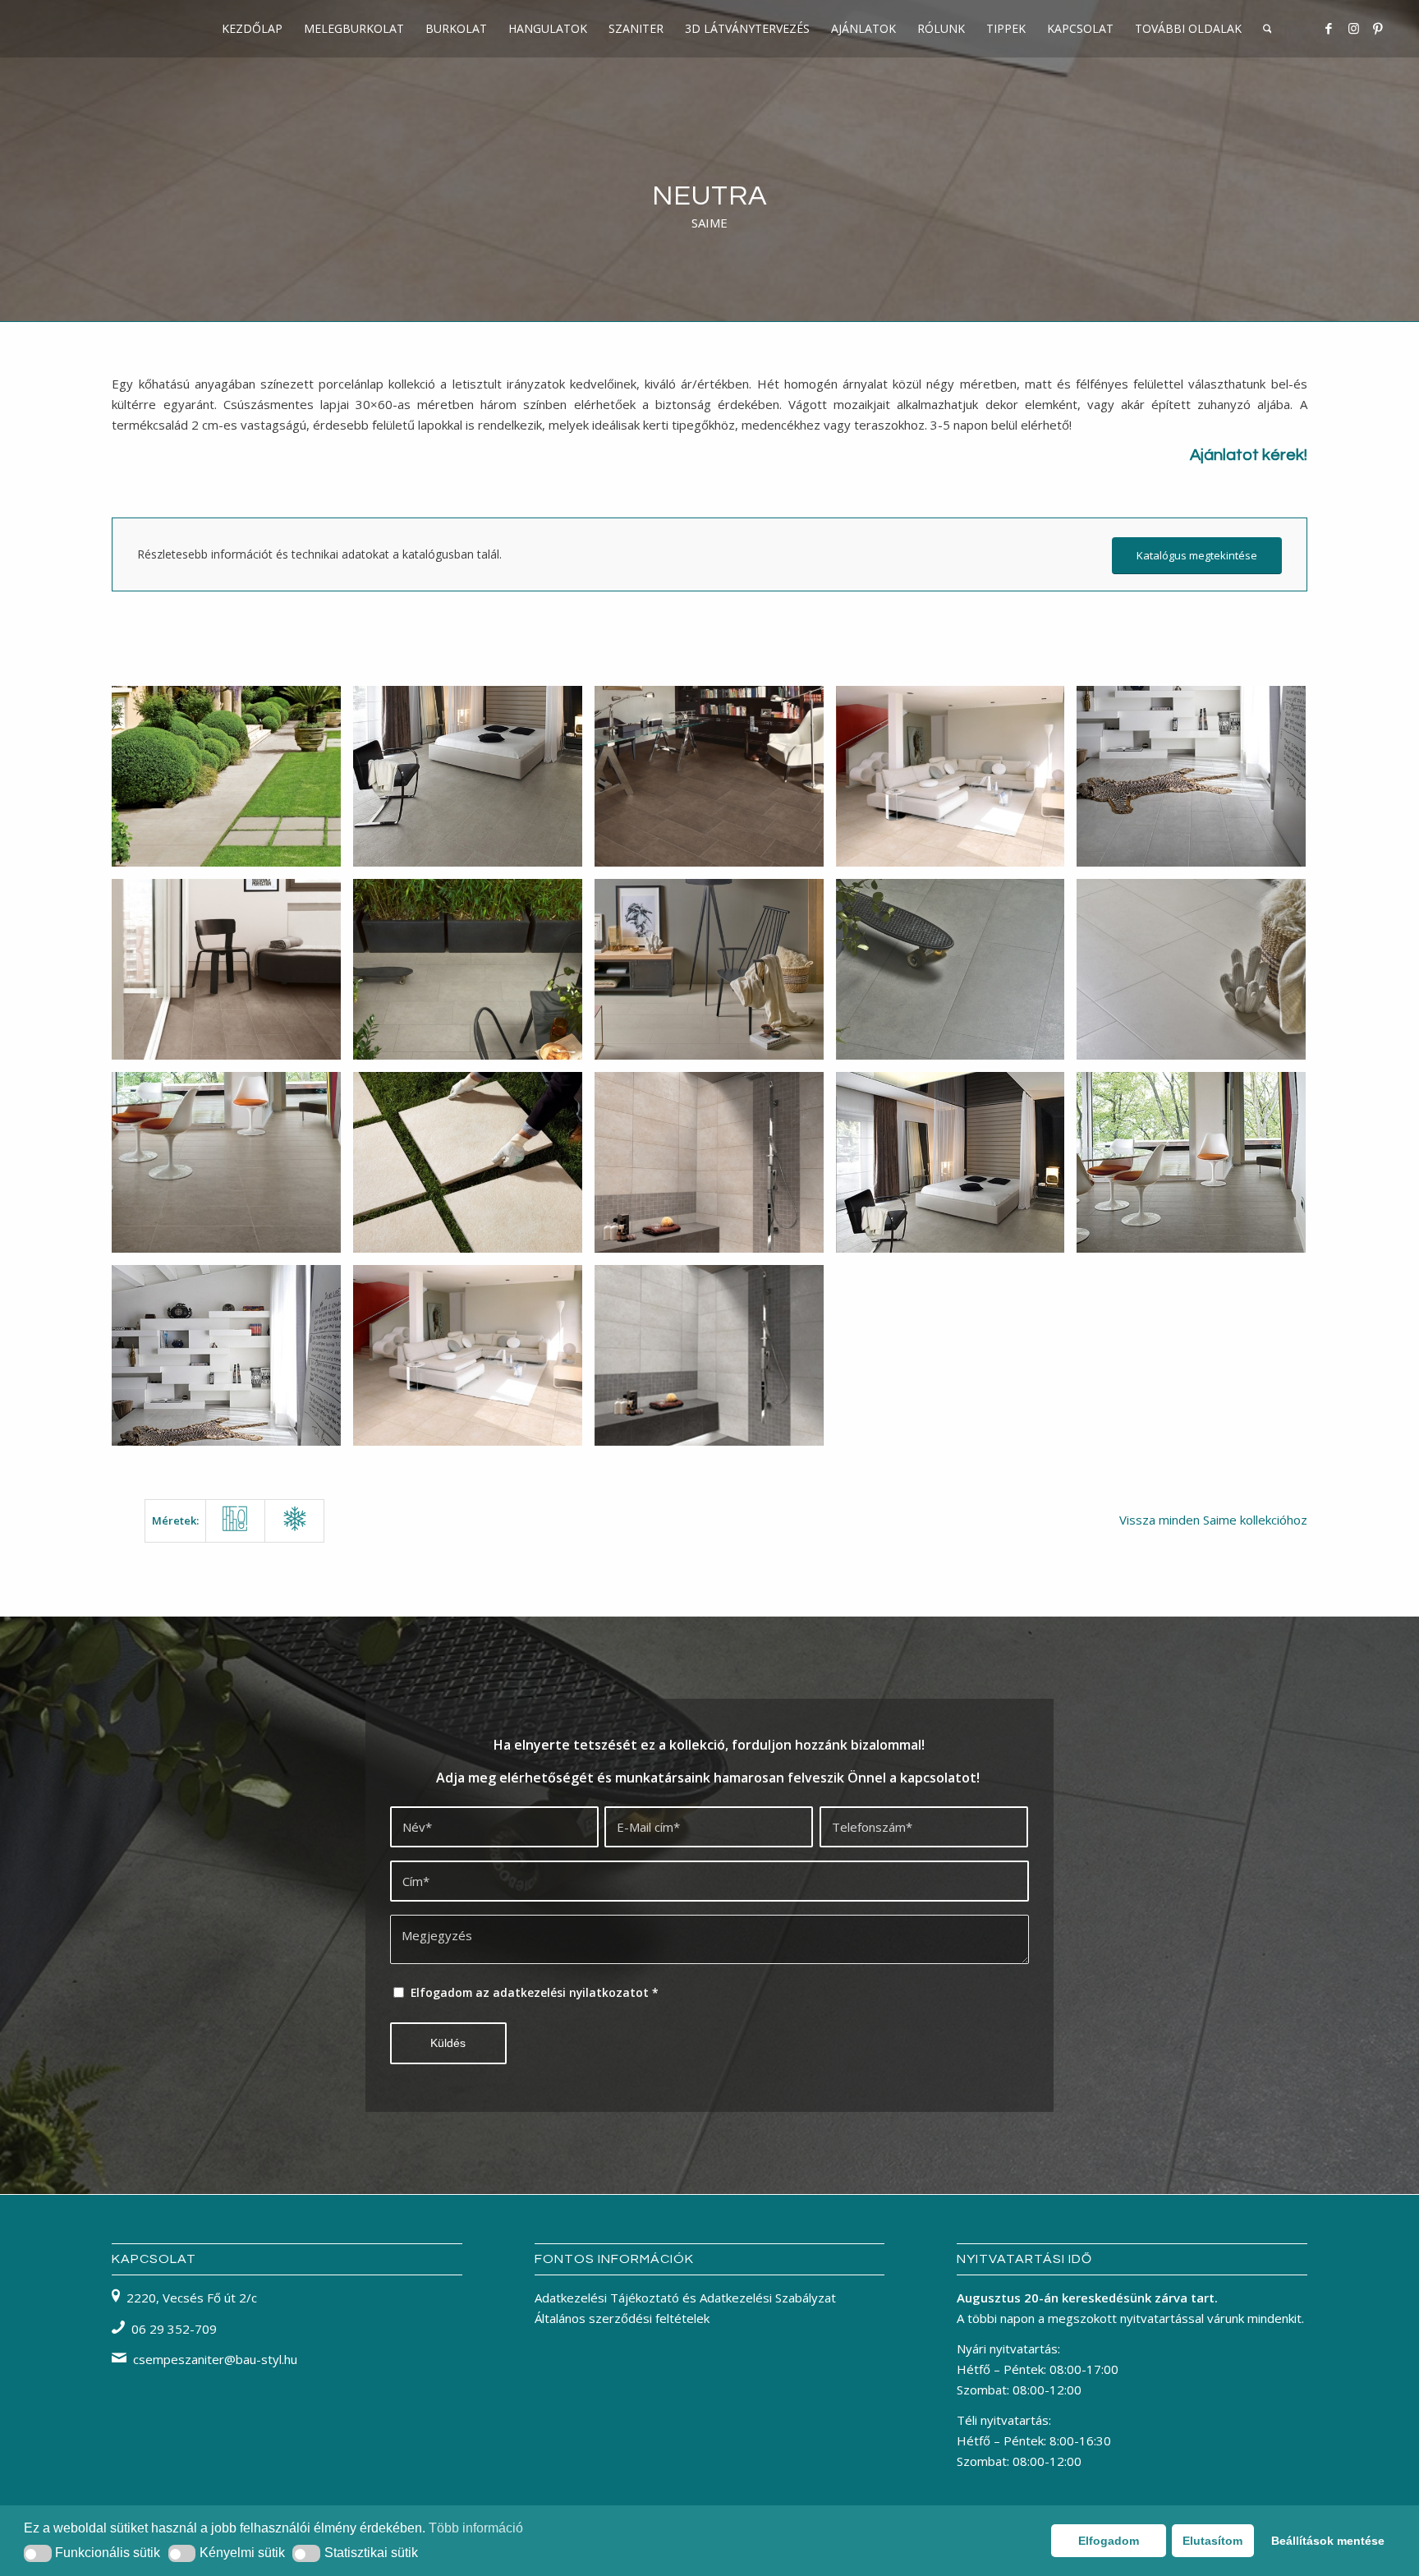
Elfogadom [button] (1109, 2541)
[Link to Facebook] (1329, 28)
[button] (38, 2553)
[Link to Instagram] (1353, 28)
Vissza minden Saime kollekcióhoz (1213, 1520)
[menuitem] (252, 29)
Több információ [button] (476, 2528)
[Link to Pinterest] (1378, 28)
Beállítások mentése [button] (1328, 2541)
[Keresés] (1267, 29)
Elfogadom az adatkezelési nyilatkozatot (535, 1992)
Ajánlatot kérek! (1249, 455)
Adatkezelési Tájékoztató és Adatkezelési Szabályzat (685, 2298)
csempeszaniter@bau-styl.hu (215, 2359)
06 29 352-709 (174, 2329)
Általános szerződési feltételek (622, 2318)
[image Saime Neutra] (232, 782)
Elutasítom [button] (1212, 2541)
